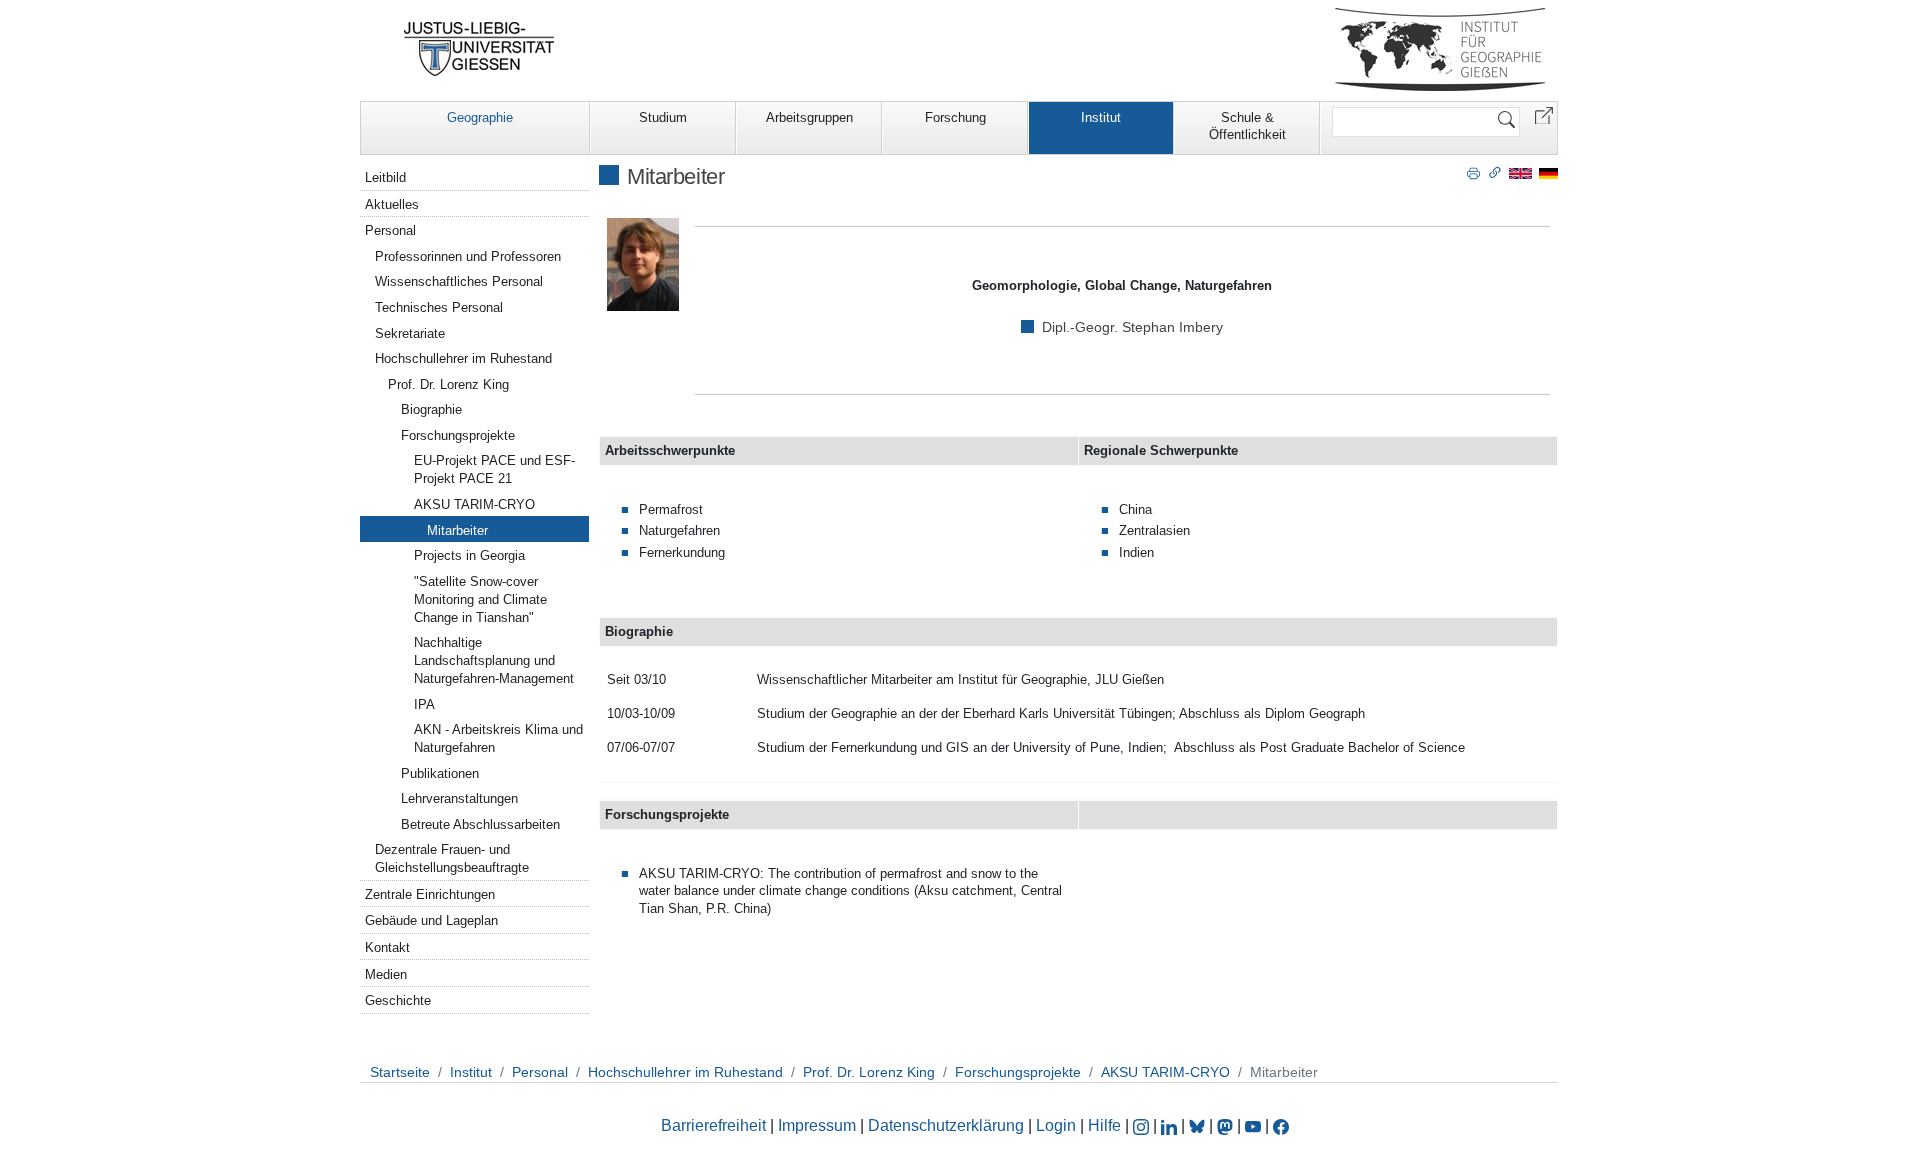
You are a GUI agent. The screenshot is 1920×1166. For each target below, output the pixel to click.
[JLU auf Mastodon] (1227, 1125)
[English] (1520, 172)
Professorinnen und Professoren (468, 256)
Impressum (817, 1125)
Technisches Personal (439, 307)
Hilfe (1104, 1125)
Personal (390, 230)
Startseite (400, 1072)
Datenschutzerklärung (946, 1125)
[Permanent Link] (1495, 172)
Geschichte (398, 1000)
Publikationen (440, 773)
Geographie (480, 117)
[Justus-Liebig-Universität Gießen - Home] (479, 49)
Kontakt (387, 947)
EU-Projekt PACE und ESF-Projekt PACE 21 (494, 469)
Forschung (955, 117)
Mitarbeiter (457, 530)
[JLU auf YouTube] (1253, 1125)
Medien (386, 974)
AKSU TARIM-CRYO (474, 504)
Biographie (431, 409)
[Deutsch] (1548, 172)
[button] (1544, 114)
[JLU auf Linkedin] (1171, 1125)
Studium (663, 117)
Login (1058, 1125)
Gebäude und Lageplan (431, 920)
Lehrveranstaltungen (459, 798)
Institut (1101, 117)
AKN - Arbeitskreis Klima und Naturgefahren (498, 738)
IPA (424, 704)
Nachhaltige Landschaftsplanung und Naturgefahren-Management (494, 660)
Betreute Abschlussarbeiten (480, 824)
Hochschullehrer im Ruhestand (463, 358)
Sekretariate (410, 333)
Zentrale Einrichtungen (430, 894)
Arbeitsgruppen (809, 117)
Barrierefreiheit (713, 1125)
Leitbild (385, 177)
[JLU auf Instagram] (1143, 1125)
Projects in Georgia (469, 555)
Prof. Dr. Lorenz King (448, 384)
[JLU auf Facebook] (1281, 1125)
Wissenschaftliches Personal (459, 281)
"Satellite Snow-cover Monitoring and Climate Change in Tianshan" (480, 599)
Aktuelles (392, 204)
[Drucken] (1473, 172)
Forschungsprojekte (458, 435)
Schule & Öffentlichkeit (1247, 126)
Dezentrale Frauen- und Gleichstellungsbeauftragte (452, 858)
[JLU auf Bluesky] (1199, 1125)
